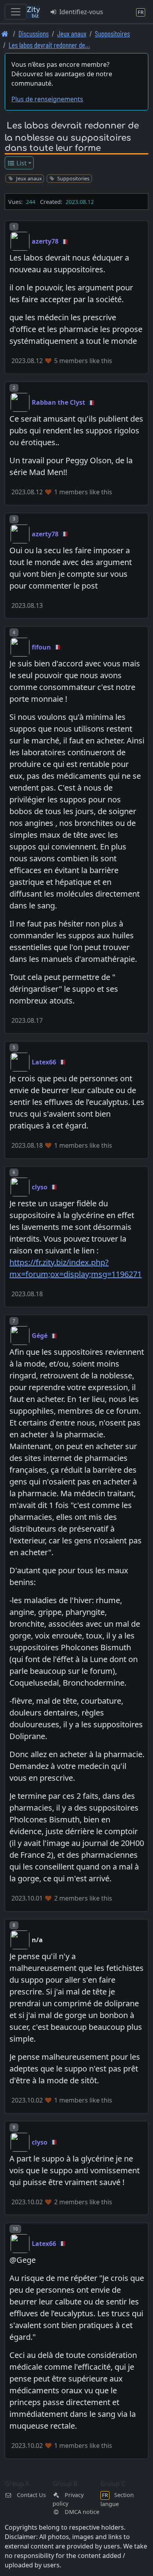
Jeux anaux (72, 34)
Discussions (34, 34)
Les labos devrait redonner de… (49, 45)
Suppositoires (112, 34)
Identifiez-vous (80, 12)
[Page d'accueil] (5, 34)
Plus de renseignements (47, 99)
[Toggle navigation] (16, 12)
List (21, 163)
